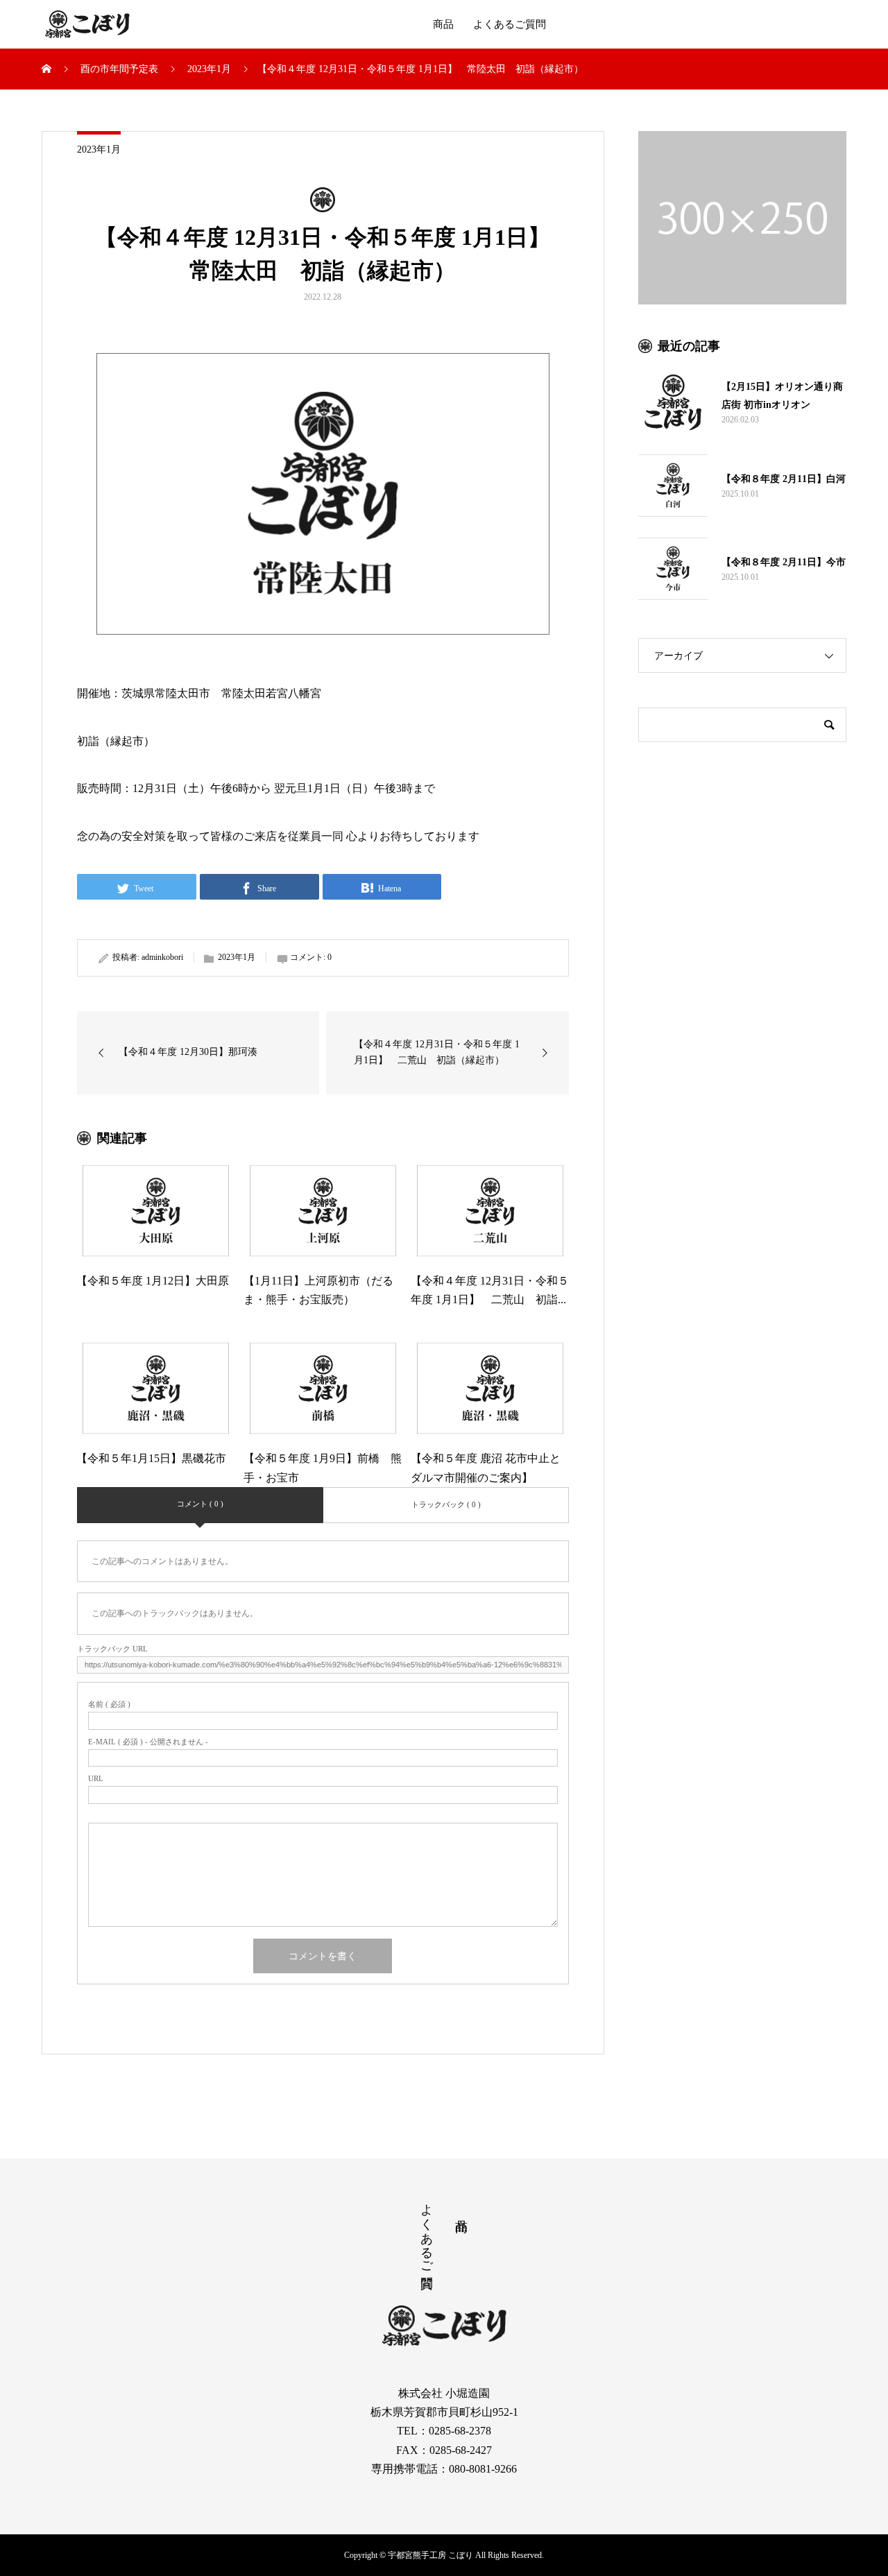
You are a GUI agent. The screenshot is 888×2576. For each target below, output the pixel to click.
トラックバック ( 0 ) (446, 1504)
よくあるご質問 (510, 24)
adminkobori (162, 957)
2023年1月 (99, 149)
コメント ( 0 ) (200, 1504)
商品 (443, 24)
